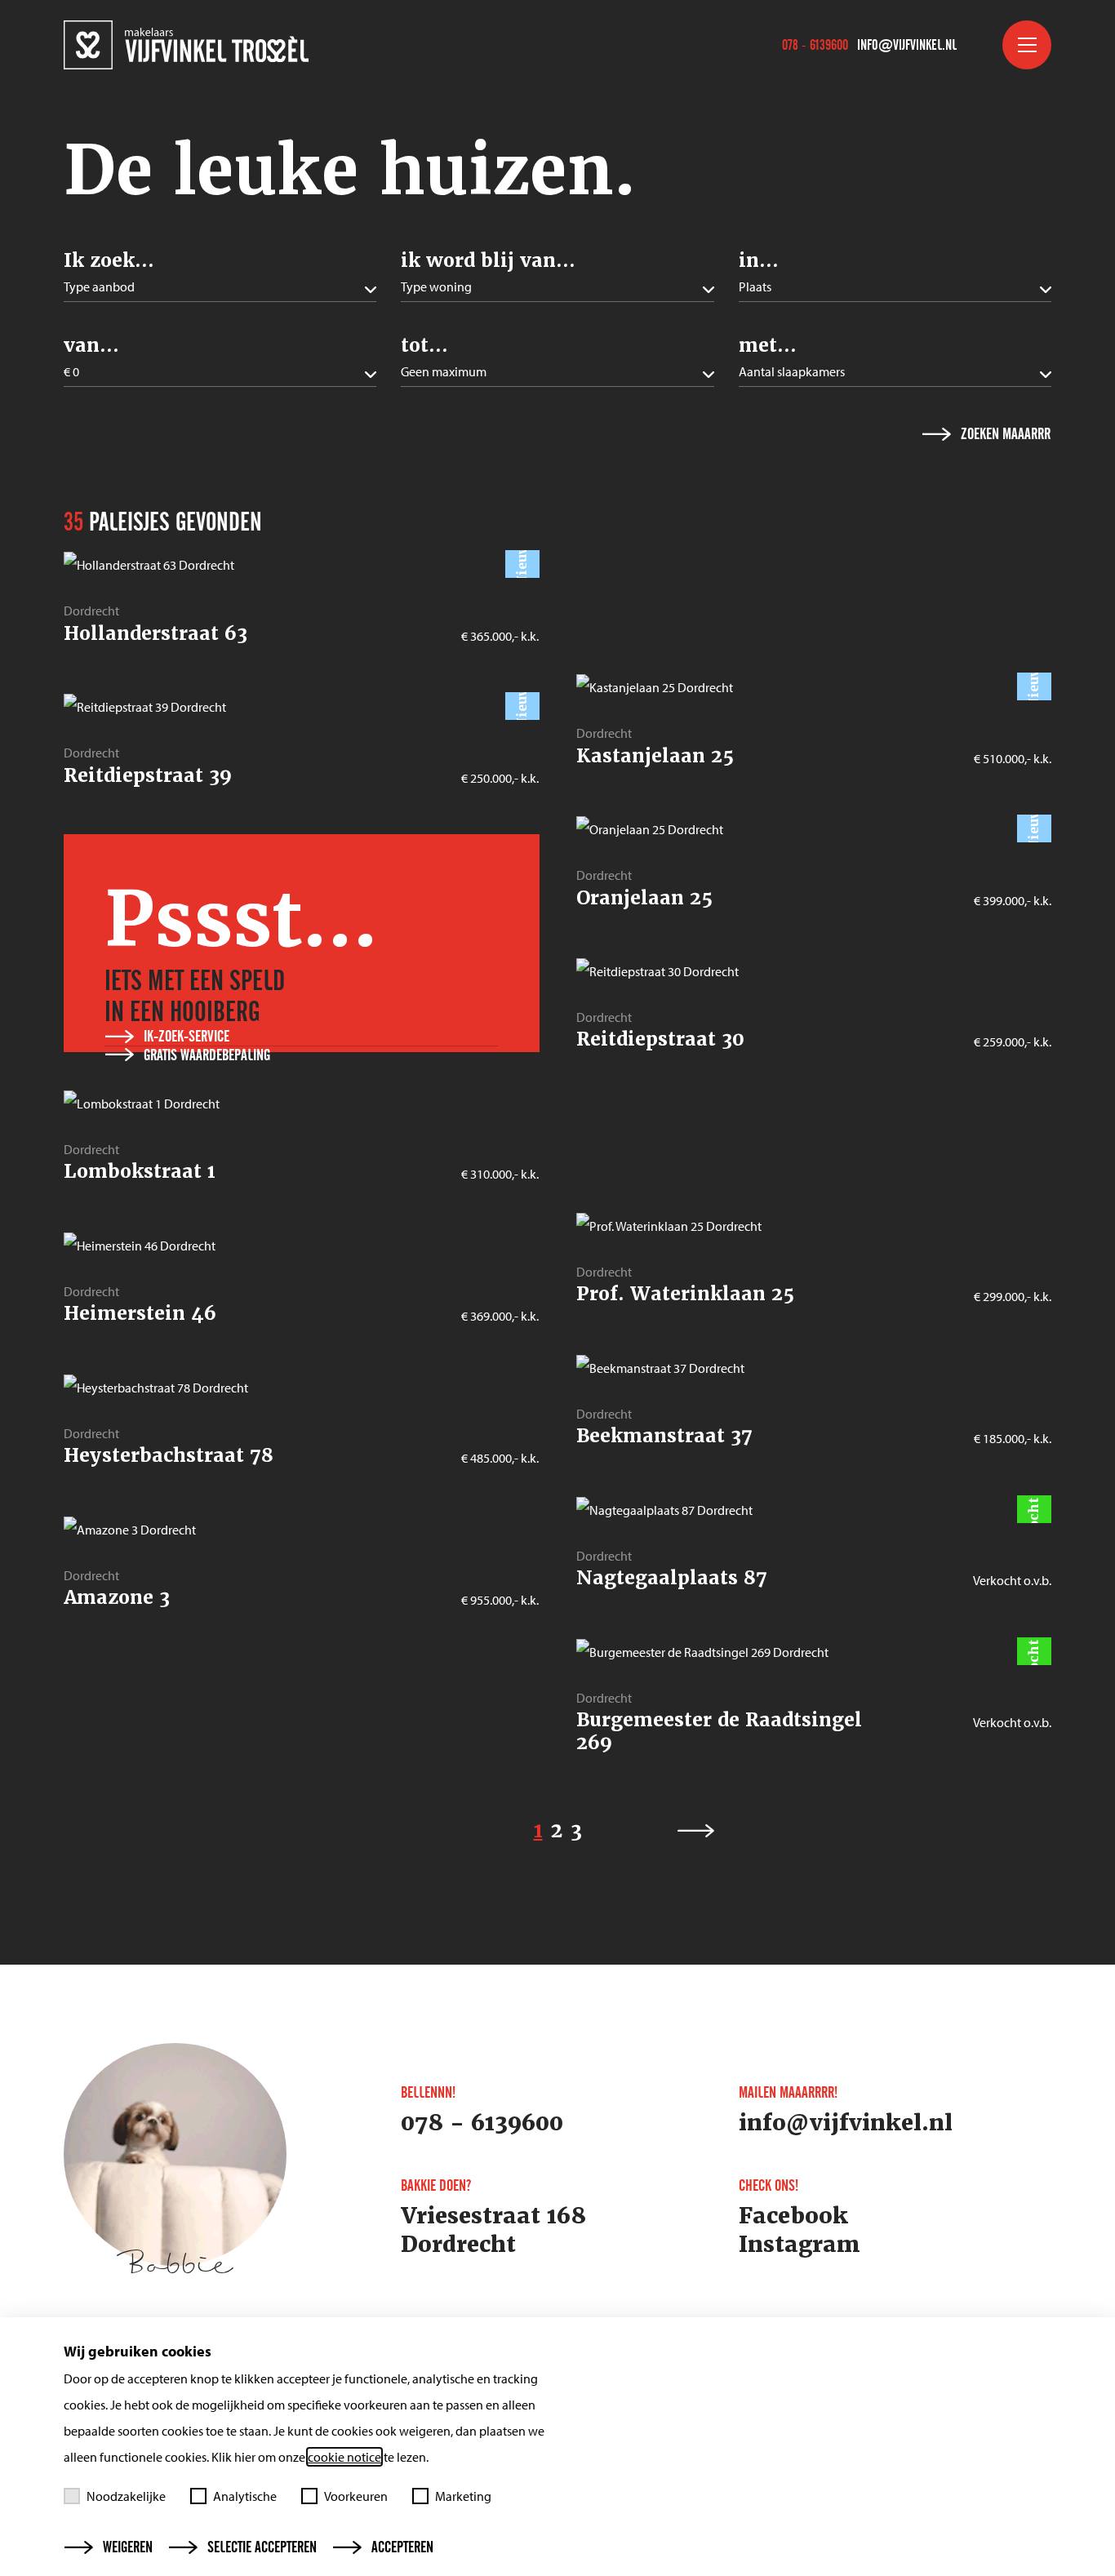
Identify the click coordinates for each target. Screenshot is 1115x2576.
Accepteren (402, 2547)
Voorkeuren (356, 2496)
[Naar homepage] (186, 45)
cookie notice (344, 2457)
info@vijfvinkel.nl (907, 45)
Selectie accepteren (262, 2547)
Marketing (463, 2496)
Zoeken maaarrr (1006, 434)
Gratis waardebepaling (207, 1055)
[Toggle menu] (1027, 45)
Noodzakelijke (126, 2496)
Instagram (800, 2245)
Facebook (793, 2216)
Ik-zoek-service (187, 1037)
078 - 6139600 (815, 45)
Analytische (245, 2496)
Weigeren (128, 2547)
